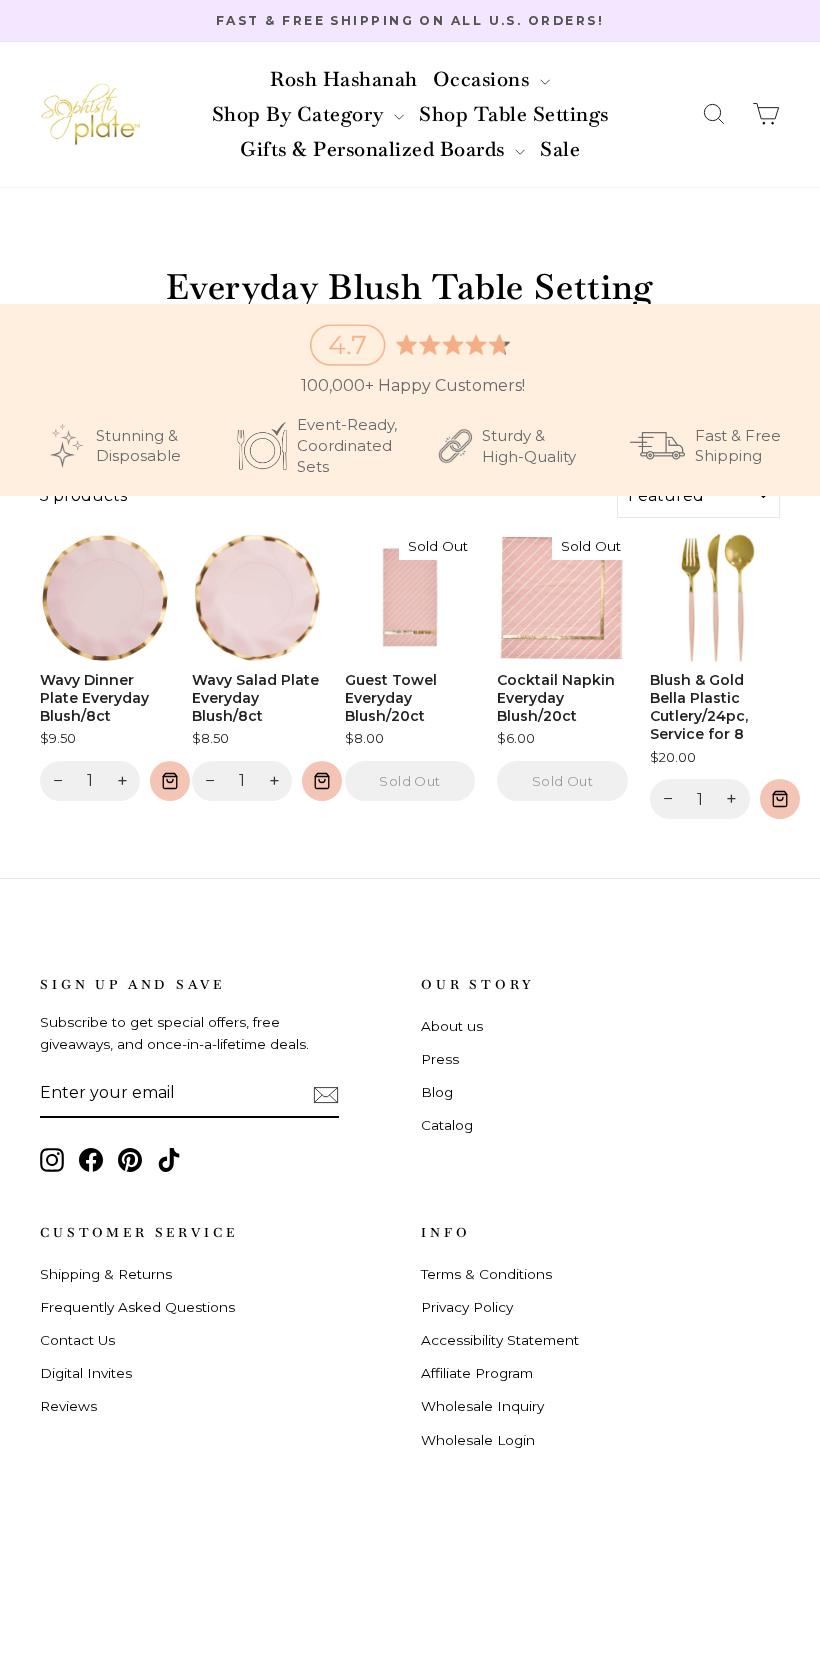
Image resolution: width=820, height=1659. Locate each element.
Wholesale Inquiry (482, 1406)
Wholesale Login (478, 1440)
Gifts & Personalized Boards (375, 149)
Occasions (484, 79)
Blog (437, 1092)
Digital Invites (86, 1373)
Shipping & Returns (106, 1274)
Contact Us (77, 1340)
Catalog (447, 1125)
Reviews (68, 1406)
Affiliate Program (477, 1373)
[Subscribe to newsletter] (326, 1094)
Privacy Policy (467, 1307)
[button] (714, 114)
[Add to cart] (170, 781)
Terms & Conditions (486, 1274)
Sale (560, 149)
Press (440, 1059)
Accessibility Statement (500, 1340)
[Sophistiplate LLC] (90, 114)
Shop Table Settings (514, 114)
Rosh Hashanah (344, 79)
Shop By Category (301, 114)
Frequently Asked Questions (137, 1307)
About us (452, 1026)
